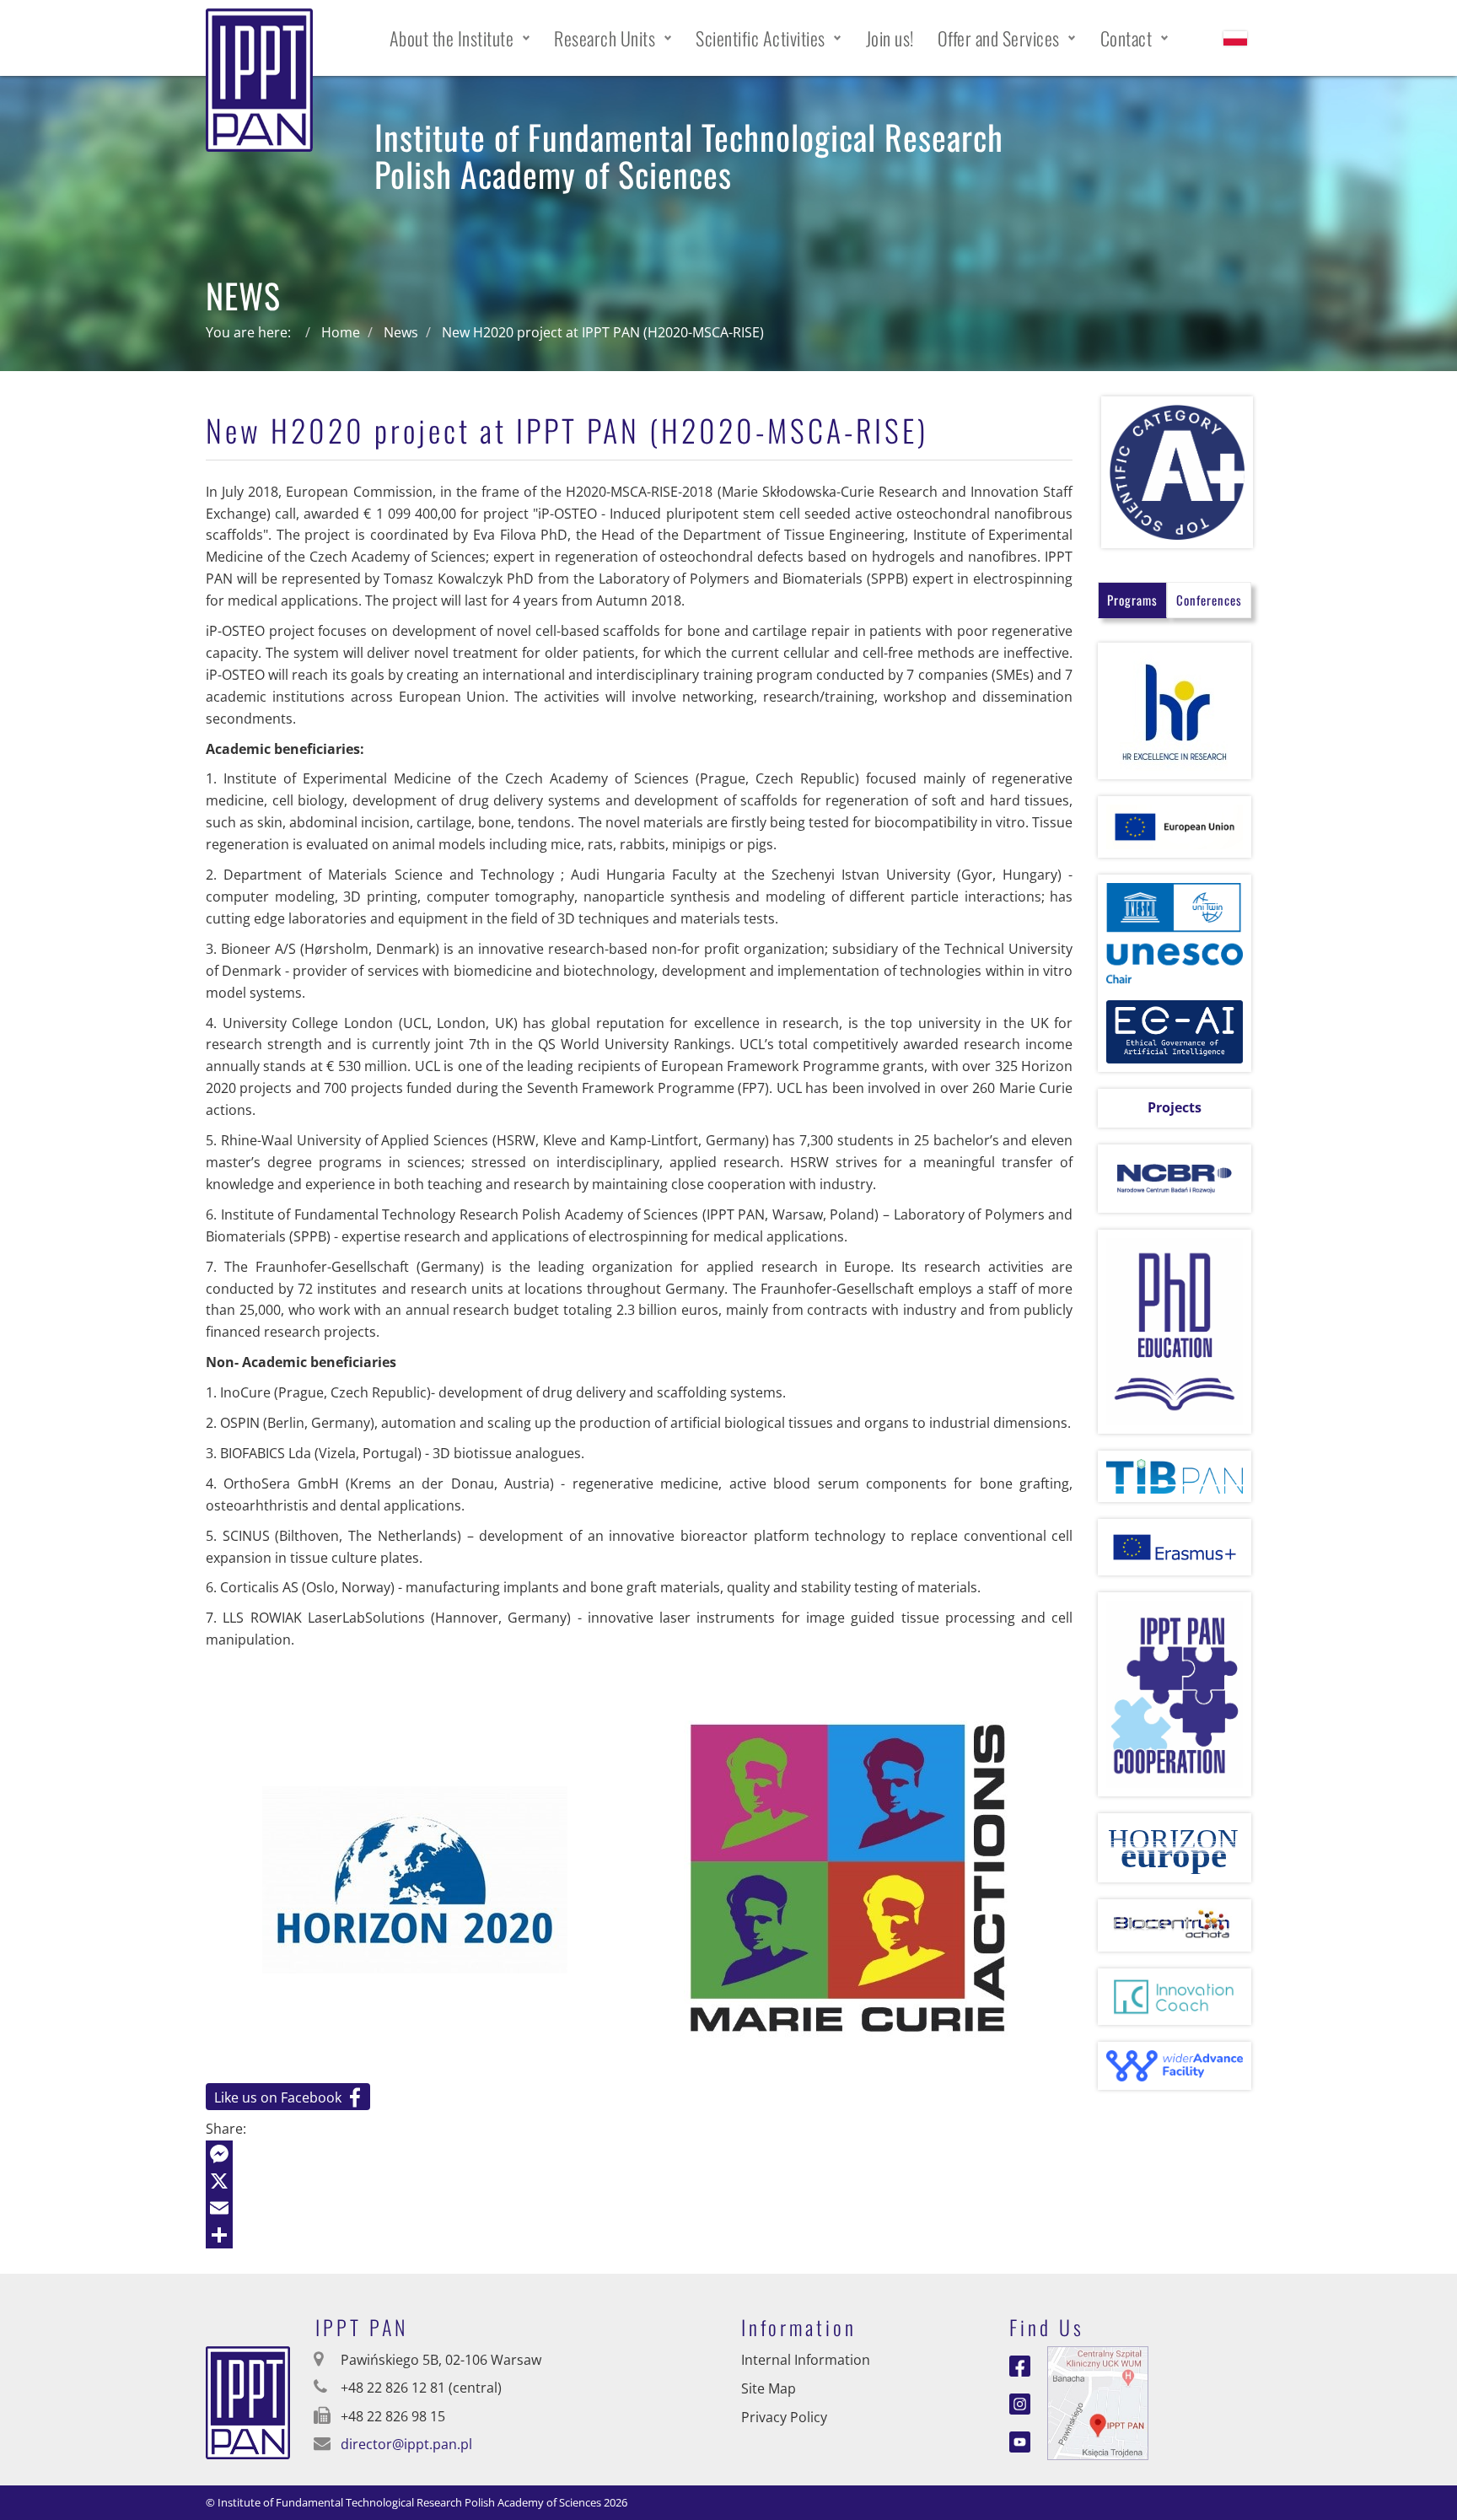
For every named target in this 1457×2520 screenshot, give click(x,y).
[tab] (1132, 600)
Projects (1175, 1107)
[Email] (639, 2208)
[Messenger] (639, 2154)
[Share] (639, 2235)
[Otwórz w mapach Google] (1098, 2402)
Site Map (769, 2388)
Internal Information (806, 2360)
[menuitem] (460, 38)
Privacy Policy (784, 2417)
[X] (639, 2181)
